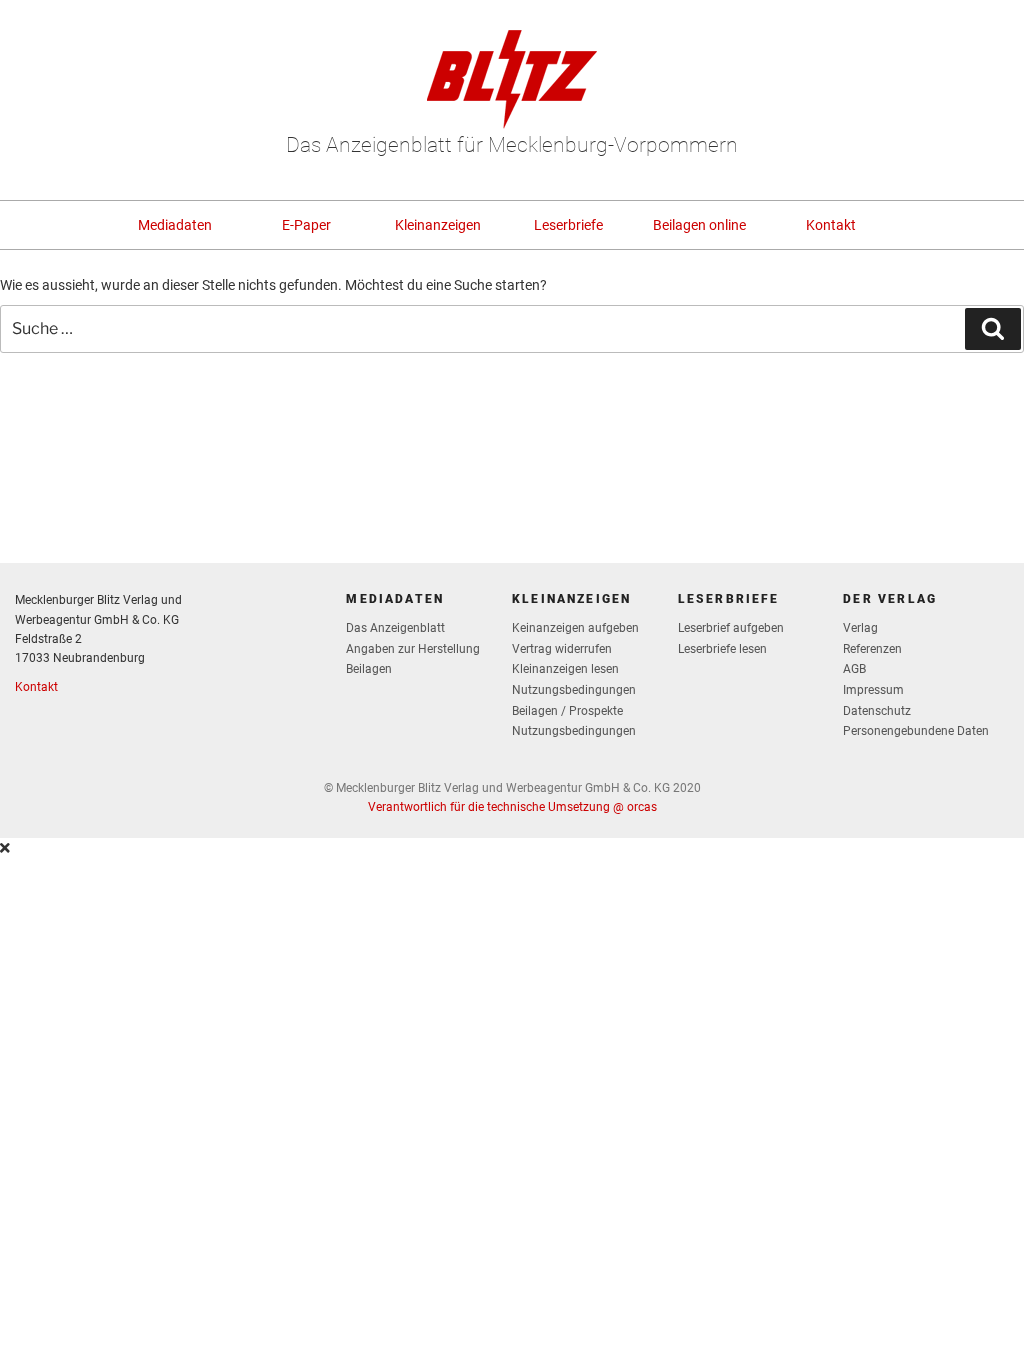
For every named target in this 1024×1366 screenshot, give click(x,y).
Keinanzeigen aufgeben (575, 628)
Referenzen (872, 649)
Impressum (873, 690)
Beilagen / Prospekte (567, 711)
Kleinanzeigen (438, 225)
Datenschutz (877, 711)
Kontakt (831, 225)
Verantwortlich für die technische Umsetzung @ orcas (512, 807)
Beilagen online (699, 225)
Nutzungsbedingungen (574, 690)
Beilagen (369, 669)
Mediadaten (175, 225)
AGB (854, 669)
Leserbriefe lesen (722, 649)
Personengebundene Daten (916, 731)
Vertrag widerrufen (562, 649)
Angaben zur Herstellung (413, 649)
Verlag (860, 628)
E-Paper (306, 225)
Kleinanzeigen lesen (565, 669)
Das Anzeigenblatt (395, 628)
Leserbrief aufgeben (731, 628)
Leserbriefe (568, 225)
